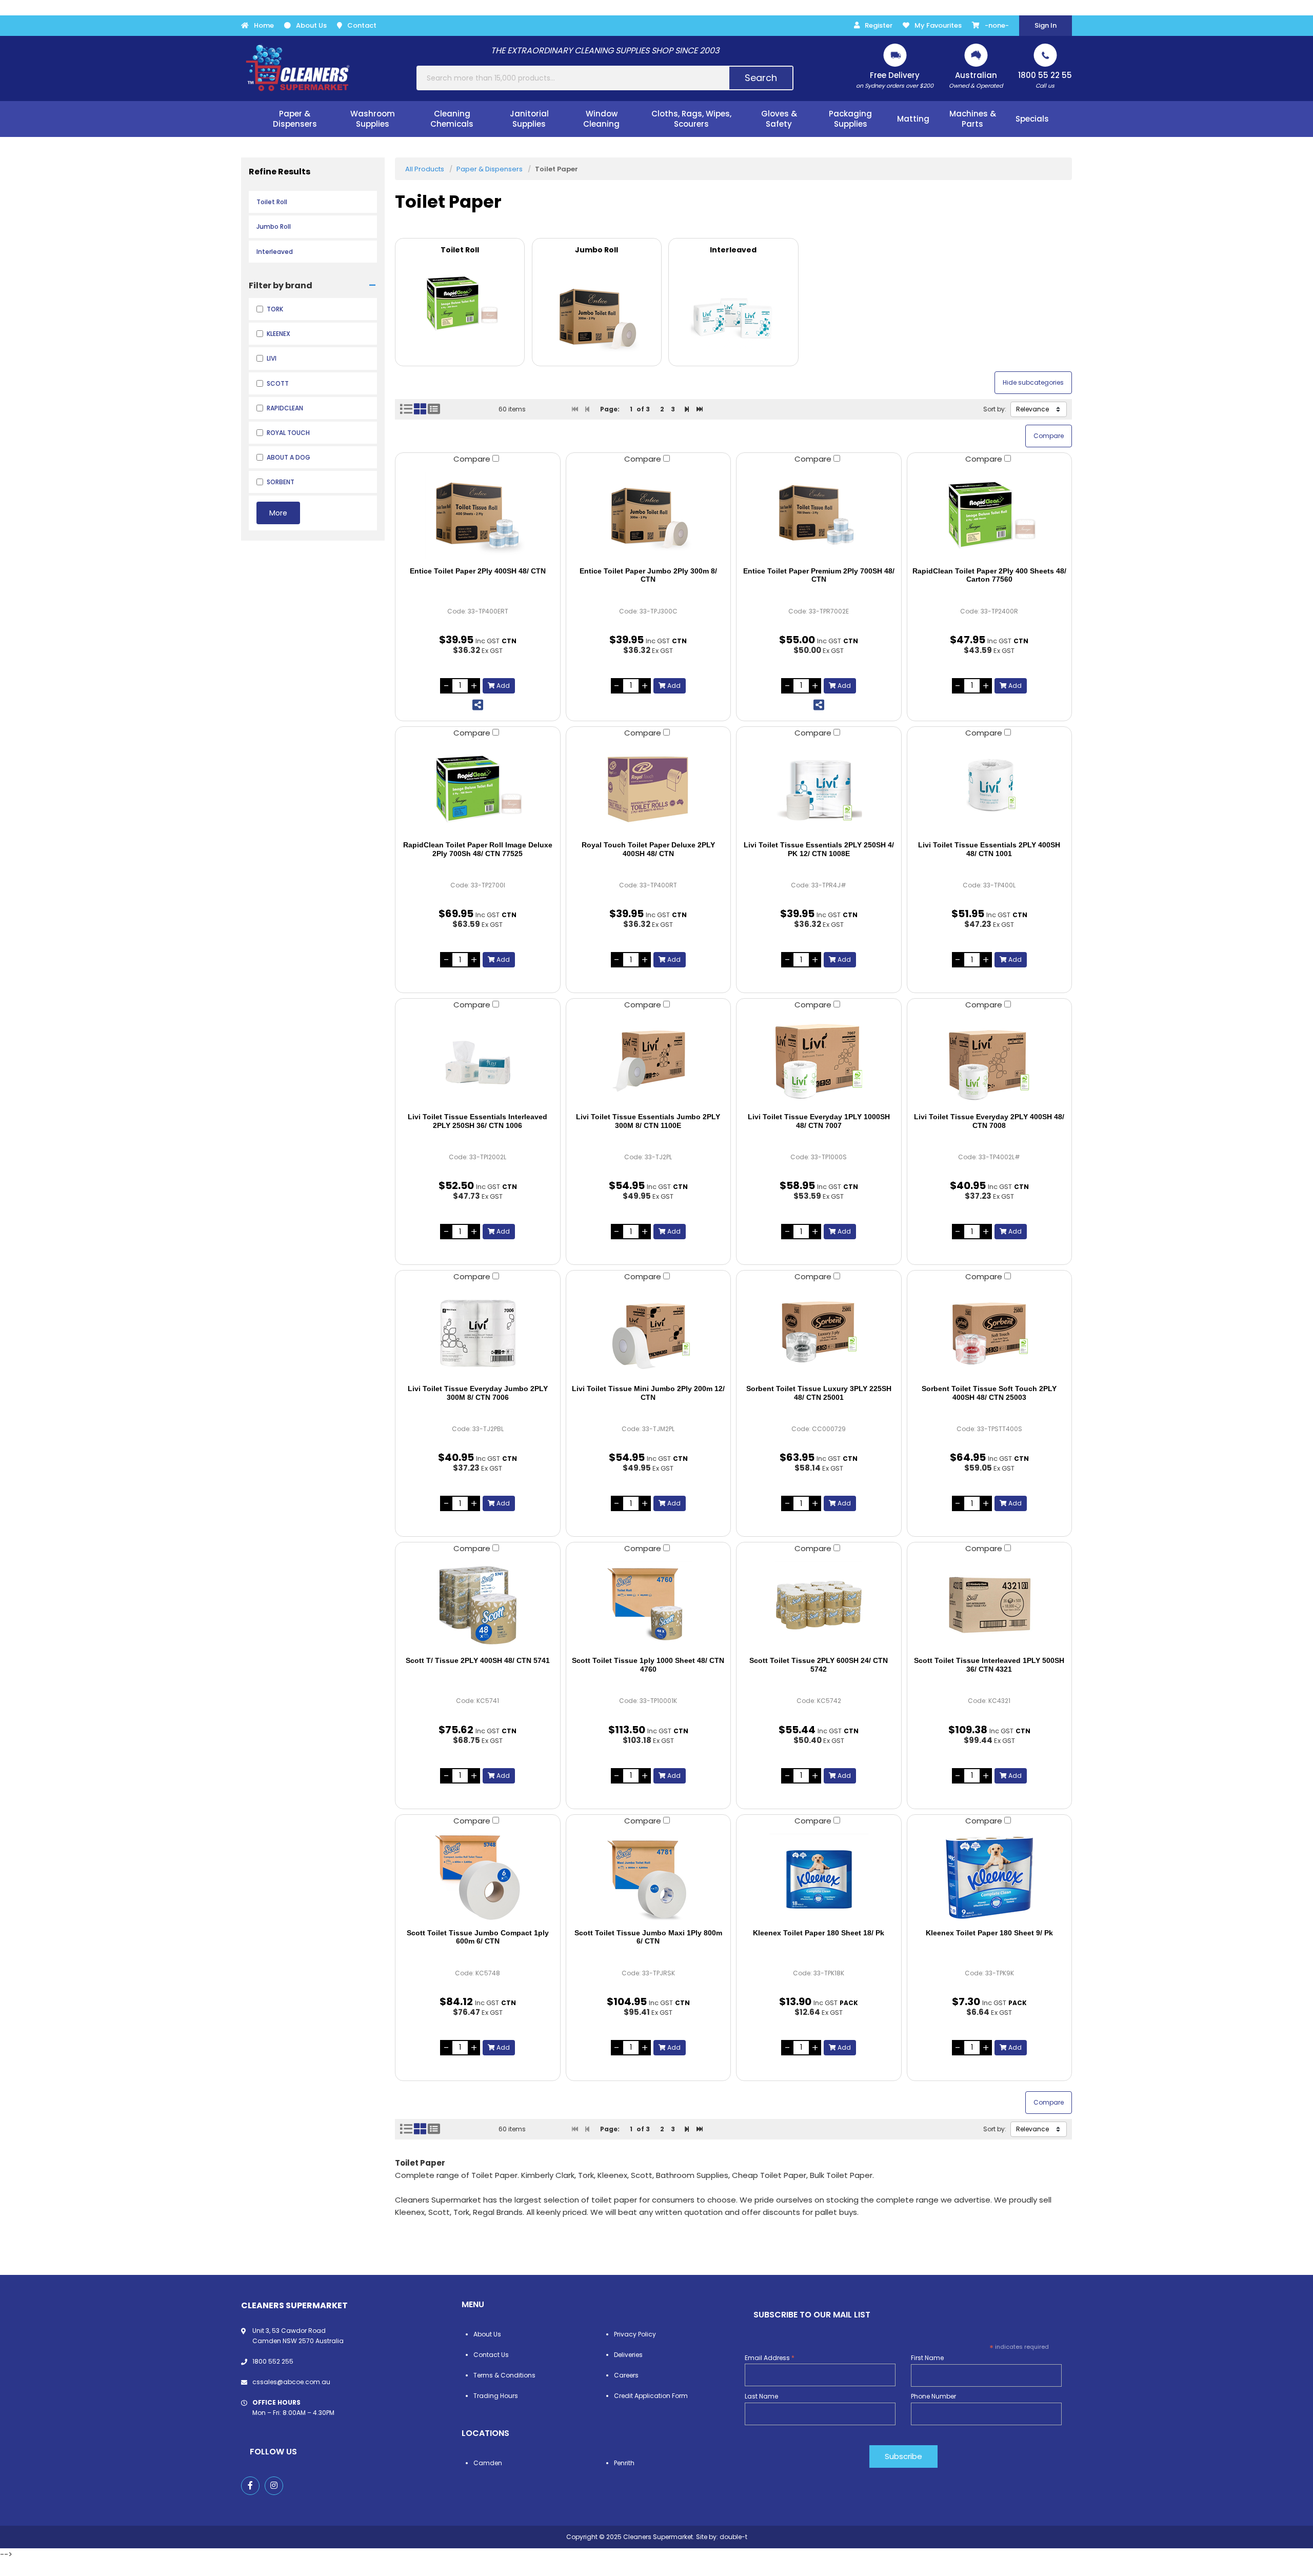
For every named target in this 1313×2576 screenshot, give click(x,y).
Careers (626, 2375)
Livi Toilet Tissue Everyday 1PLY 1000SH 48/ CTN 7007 (819, 1121)
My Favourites (938, 25)
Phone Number (933, 2396)
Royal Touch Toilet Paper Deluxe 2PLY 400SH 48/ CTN (648, 849)
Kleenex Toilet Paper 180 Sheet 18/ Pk (819, 1933)
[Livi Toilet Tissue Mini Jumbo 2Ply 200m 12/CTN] (649, 1333)
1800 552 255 (273, 2361)
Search (761, 78)
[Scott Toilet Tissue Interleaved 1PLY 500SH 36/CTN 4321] (990, 1605)
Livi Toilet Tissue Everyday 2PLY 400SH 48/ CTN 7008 (989, 1121)
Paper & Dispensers (490, 169)
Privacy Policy (635, 2334)
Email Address (770, 2358)
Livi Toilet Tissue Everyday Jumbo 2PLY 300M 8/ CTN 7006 (478, 1393)
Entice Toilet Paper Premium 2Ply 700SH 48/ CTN (819, 575)
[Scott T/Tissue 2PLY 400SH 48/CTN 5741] (478, 1605)
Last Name (761, 2396)
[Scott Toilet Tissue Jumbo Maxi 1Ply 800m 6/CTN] (649, 1877)
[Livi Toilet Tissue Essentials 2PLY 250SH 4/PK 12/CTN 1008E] (819, 789)
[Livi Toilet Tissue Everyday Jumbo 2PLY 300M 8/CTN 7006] (478, 1333)
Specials (1032, 119)
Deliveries (628, 2355)
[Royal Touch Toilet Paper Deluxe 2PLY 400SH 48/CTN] (649, 789)
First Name (927, 2358)
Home (264, 25)
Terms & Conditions (504, 2375)
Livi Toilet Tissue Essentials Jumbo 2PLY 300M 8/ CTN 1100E (648, 1121)
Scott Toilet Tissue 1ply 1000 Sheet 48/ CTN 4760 (648, 1665)
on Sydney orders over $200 (895, 80)
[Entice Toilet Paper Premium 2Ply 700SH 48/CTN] (819, 516)
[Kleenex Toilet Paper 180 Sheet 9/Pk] (990, 1877)
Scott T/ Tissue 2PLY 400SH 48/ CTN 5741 (478, 1660)
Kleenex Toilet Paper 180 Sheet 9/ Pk (989, 1933)
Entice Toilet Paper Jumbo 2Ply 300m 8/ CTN (648, 575)
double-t (733, 2537)
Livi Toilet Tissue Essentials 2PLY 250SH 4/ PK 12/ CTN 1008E (819, 849)
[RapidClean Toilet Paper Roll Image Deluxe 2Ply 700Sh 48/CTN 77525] (478, 789)
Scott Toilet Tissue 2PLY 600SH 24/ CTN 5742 (819, 1665)
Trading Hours (496, 2396)
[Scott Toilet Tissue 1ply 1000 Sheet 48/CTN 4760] (649, 1605)
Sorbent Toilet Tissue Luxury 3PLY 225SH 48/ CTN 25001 (819, 1393)
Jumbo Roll (274, 226)
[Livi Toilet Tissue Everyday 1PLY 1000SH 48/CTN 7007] (819, 1061)
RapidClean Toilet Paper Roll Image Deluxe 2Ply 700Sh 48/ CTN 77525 (478, 849)
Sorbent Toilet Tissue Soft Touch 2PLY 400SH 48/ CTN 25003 (989, 1393)
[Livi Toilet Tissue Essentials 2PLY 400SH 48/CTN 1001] (990, 789)
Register (879, 25)
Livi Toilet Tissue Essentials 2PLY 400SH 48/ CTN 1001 (989, 849)
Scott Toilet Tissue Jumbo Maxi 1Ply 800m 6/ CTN (648, 1937)
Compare (473, 459)
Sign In (1046, 25)
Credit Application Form (651, 2396)
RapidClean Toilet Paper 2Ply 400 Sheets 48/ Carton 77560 (989, 575)
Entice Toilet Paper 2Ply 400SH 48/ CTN (478, 571)
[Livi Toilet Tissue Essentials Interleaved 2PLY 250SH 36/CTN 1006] (478, 1061)
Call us (1045, 80)
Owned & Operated (976, 80)
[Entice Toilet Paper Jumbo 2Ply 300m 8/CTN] (649, 516)
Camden (488, 2463)
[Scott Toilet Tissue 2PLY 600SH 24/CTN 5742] (819, 1605)
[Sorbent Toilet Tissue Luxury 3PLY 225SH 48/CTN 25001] (819, 1333)
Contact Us (491, 2355)
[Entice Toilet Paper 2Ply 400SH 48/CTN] (478, 516)
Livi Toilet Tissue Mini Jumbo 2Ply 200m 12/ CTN (648, 1393)
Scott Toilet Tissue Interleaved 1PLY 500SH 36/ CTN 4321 (989, 1665)
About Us (311, 25)
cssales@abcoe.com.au (291, 2382)
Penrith (624, 2463)
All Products (425, 169)
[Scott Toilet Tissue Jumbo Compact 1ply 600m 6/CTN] (478, 1877)
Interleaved (275, 252)
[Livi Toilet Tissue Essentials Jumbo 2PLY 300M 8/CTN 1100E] (649, 1061)
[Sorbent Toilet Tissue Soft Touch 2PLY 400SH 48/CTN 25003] (990, 1333)
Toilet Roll (272, 202)
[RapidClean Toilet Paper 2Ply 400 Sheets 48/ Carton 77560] (990, 516)
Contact (362, 25)
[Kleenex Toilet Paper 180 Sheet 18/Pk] (819, 1877)
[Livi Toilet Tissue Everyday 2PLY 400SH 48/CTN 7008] (990, 1061)
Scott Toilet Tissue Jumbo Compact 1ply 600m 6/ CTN (478, 1937)
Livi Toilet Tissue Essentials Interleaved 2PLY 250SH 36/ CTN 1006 (478, 1121)
